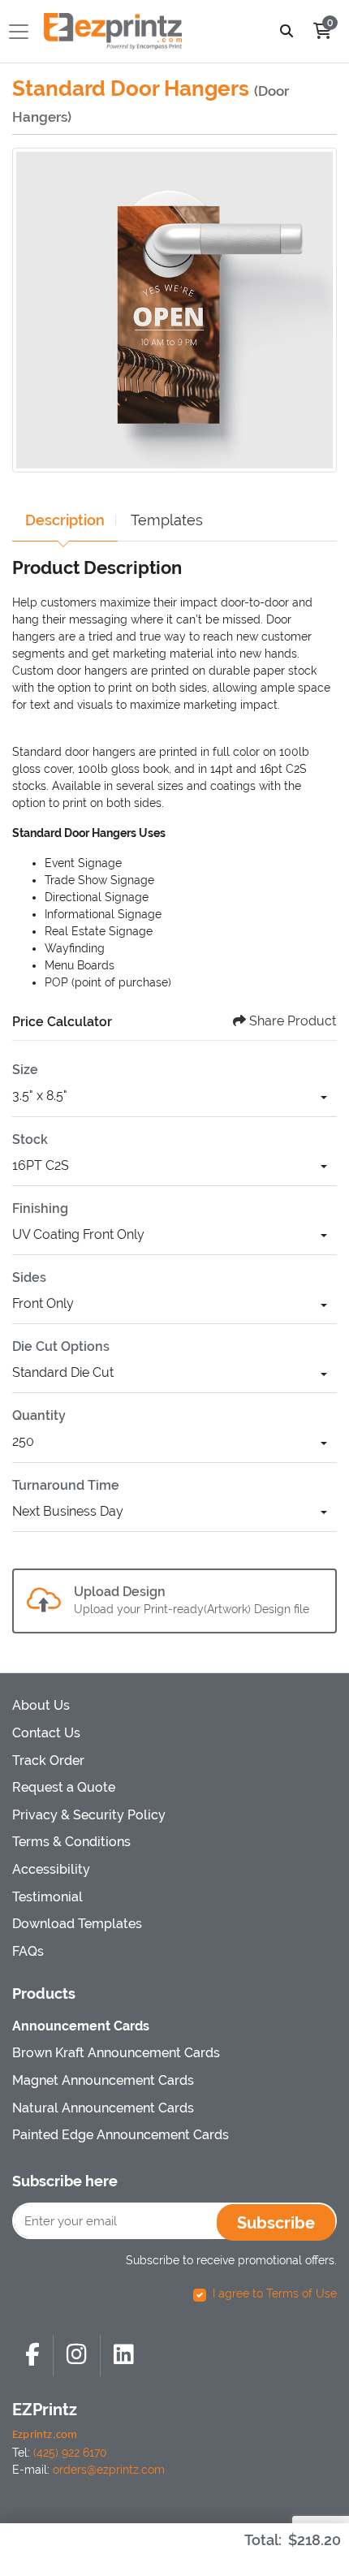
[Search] (287, 31)
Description (65, 520)
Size (25, 1070)
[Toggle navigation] (24, 32)
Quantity (39, 1415)
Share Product (293, 1021)
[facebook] (32, 2356)
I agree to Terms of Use (275, 2293)
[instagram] (77, 2356)
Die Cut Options (61, 1346)
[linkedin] (124, 2356)
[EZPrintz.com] (113, 31)
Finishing (40, 1208)
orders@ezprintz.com (109, 2470)
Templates (167, 520)
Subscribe (276, 2223)
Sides (29, 1277)
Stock (30, 1139)
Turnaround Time (66, 1485)
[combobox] (174, 1098)
